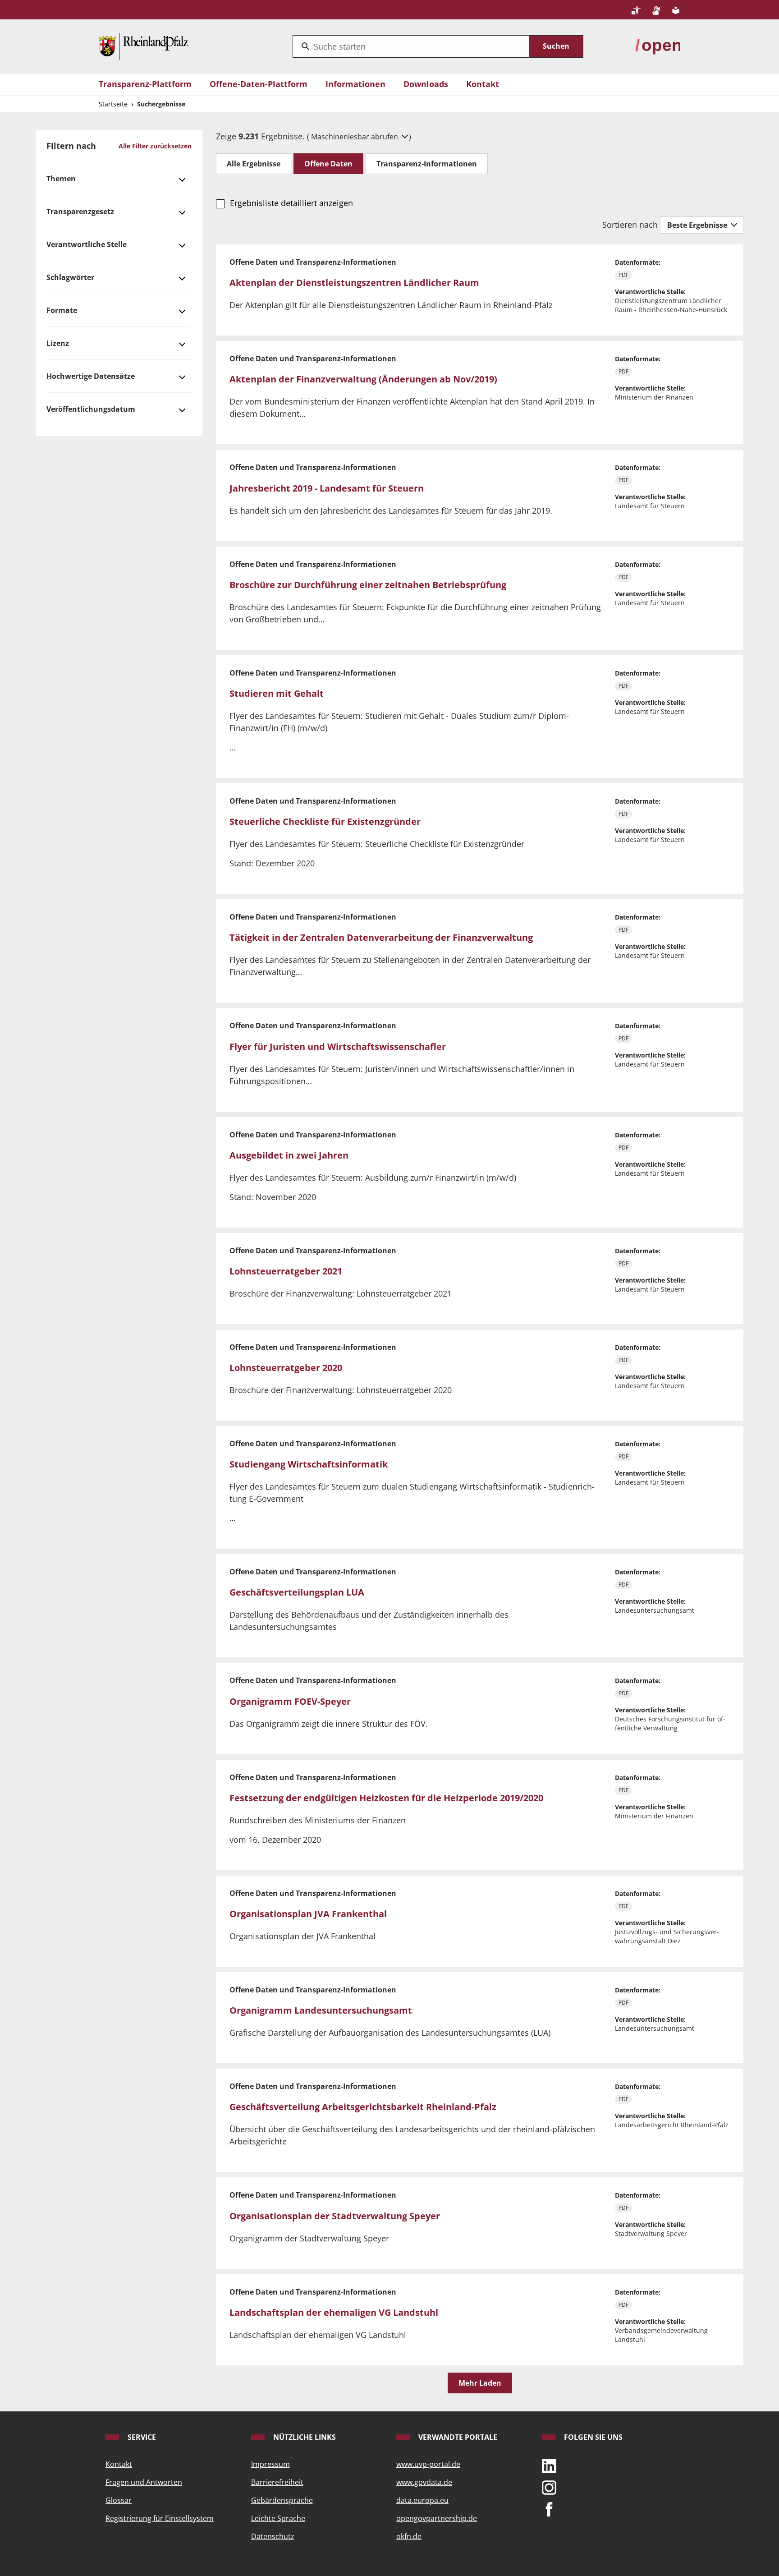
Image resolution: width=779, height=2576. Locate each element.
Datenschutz (273, 2536)
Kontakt (483, 84)
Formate (62, 310)
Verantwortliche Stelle (87, 244)
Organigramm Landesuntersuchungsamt (321, 2010)
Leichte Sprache (278, 2518)
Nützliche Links (304, 2437)
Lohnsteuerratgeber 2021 (286, 1271)
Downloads (426, 84)
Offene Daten (328, 164)
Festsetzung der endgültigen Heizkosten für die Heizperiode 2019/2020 (386, 1798)
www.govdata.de (424, 2482)
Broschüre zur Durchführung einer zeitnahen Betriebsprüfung (368, 585)
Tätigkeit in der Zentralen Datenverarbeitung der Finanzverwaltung (381, 937)
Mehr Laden (480, 2383)
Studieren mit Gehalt (277, 693)
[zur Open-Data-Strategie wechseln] (658, 46)
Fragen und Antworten (144, 2482)
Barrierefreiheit (277, 2482)
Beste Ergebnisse (698, 225)
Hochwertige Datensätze (91, 376)
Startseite (113, 104)
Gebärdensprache (282, 2500)
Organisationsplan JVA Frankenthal (308, 1914)
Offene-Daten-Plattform (259, 84)
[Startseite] (143, 46)
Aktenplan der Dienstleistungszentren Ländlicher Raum (354, 283)
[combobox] (411, 46)
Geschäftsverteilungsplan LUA (297, 1592)
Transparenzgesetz (80, 212)
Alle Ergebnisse (254, 164)
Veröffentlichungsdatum (91, 409)
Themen (61, 179)
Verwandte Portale (457, 2437)
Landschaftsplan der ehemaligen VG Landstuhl (334, 2312)
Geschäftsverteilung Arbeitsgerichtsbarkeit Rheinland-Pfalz (363, 2107)
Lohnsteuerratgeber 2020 (286, 1368)
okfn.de (409, 2536)
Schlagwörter (70, 277)
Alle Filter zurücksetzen (155, 146)
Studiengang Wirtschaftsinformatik (309, 1464)
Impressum (270, 2464)
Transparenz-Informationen (427, 164)
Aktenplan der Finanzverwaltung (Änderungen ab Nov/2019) (363, 379)
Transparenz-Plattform (145, 84)
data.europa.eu (422, 2500)
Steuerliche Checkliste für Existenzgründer (325, 821)
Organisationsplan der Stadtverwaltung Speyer (335, 2216)
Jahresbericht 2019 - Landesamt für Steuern (327, 488)
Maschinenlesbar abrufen (355, 137)
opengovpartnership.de (437, 2518)
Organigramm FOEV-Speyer (290, 1701)
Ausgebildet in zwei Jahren (289, 1155)
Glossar (119, 2500)
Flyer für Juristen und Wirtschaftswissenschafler (338, 1046)
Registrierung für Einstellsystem (160, 2518)
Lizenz (58, 343)
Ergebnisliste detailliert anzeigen (291, 203)
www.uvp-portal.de (428, 2464)
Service (141, 2437)
